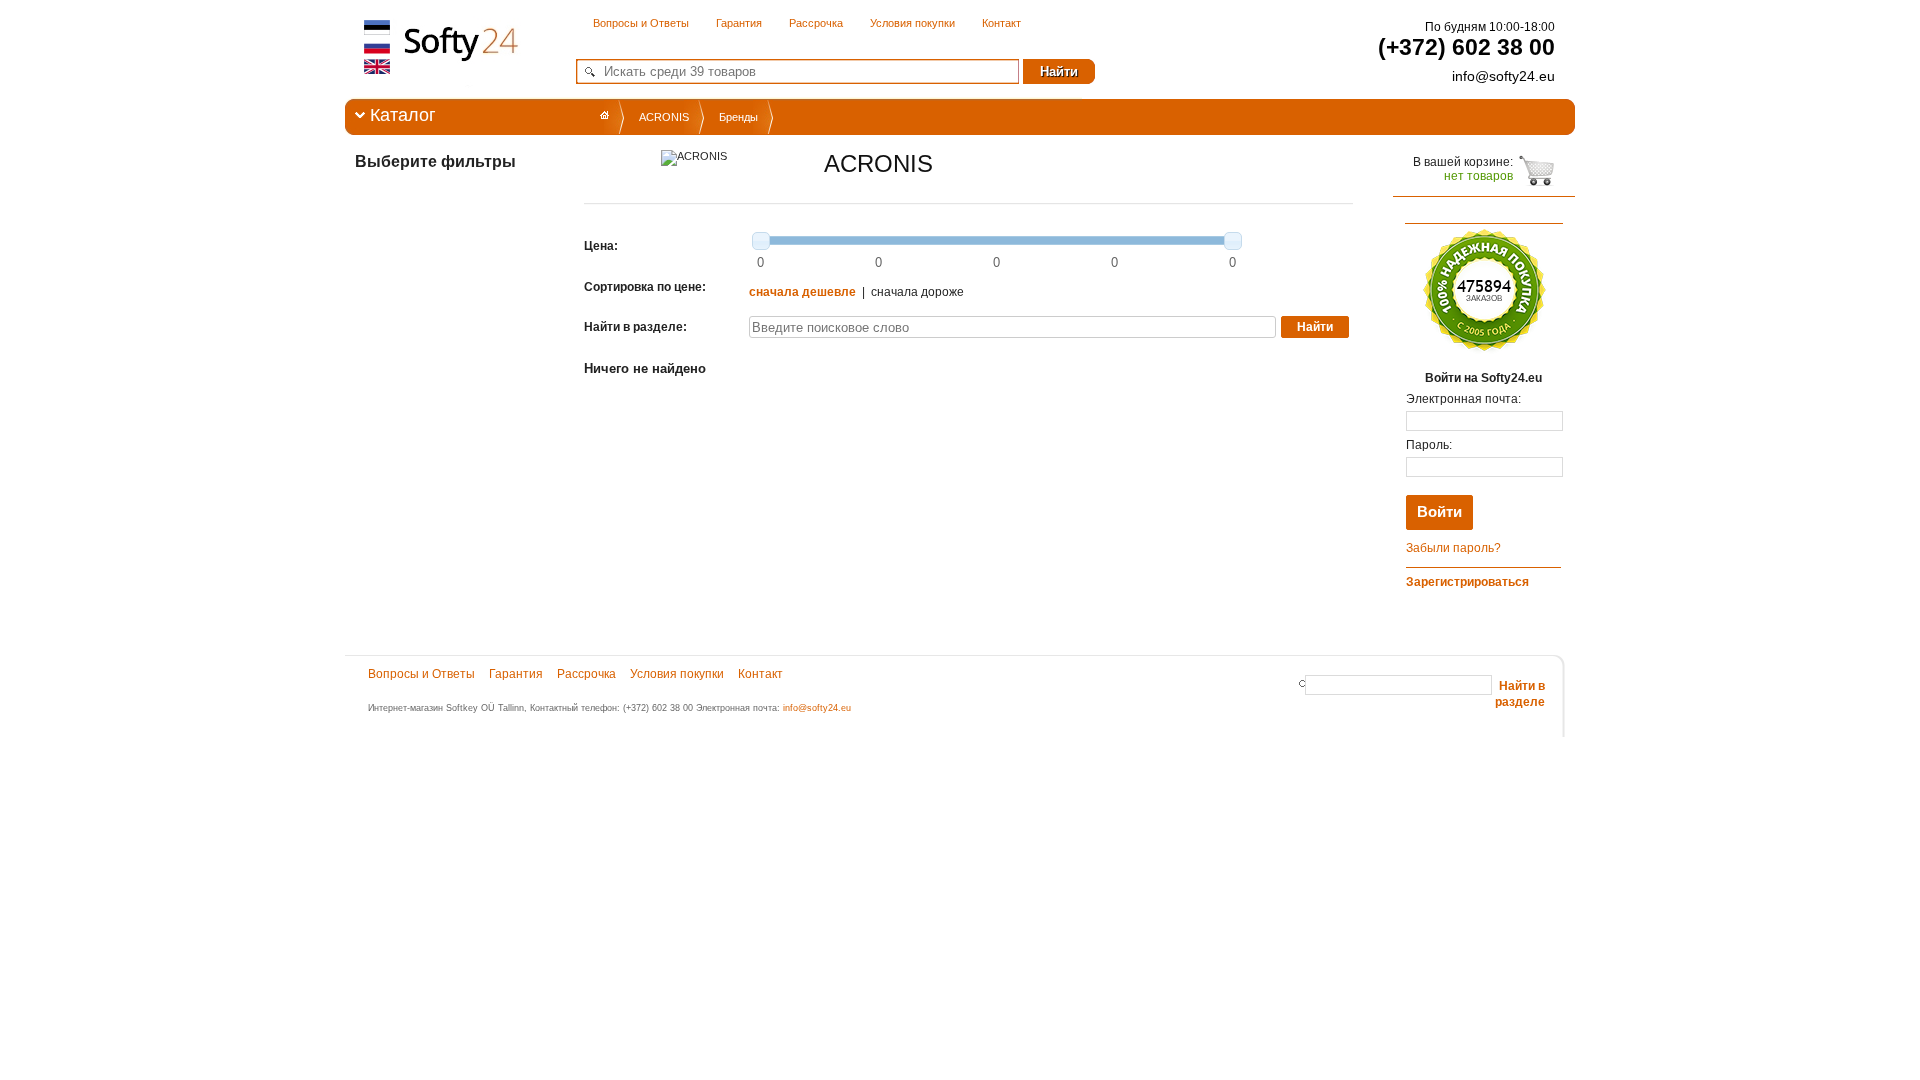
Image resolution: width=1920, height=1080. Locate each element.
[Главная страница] (604, 115)
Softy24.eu (457, 70)
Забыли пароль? (1453, 548)
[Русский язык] (378, 47)
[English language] (378, 66)
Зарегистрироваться (1467, 582)
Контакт (1001, 23)
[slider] (761, 241)
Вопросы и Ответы (641, 23)
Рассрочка (816, 23)
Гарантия (739, 23)
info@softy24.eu (817, 708)
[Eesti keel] (378, 28)
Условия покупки (912, 23)
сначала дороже (917, 292)
